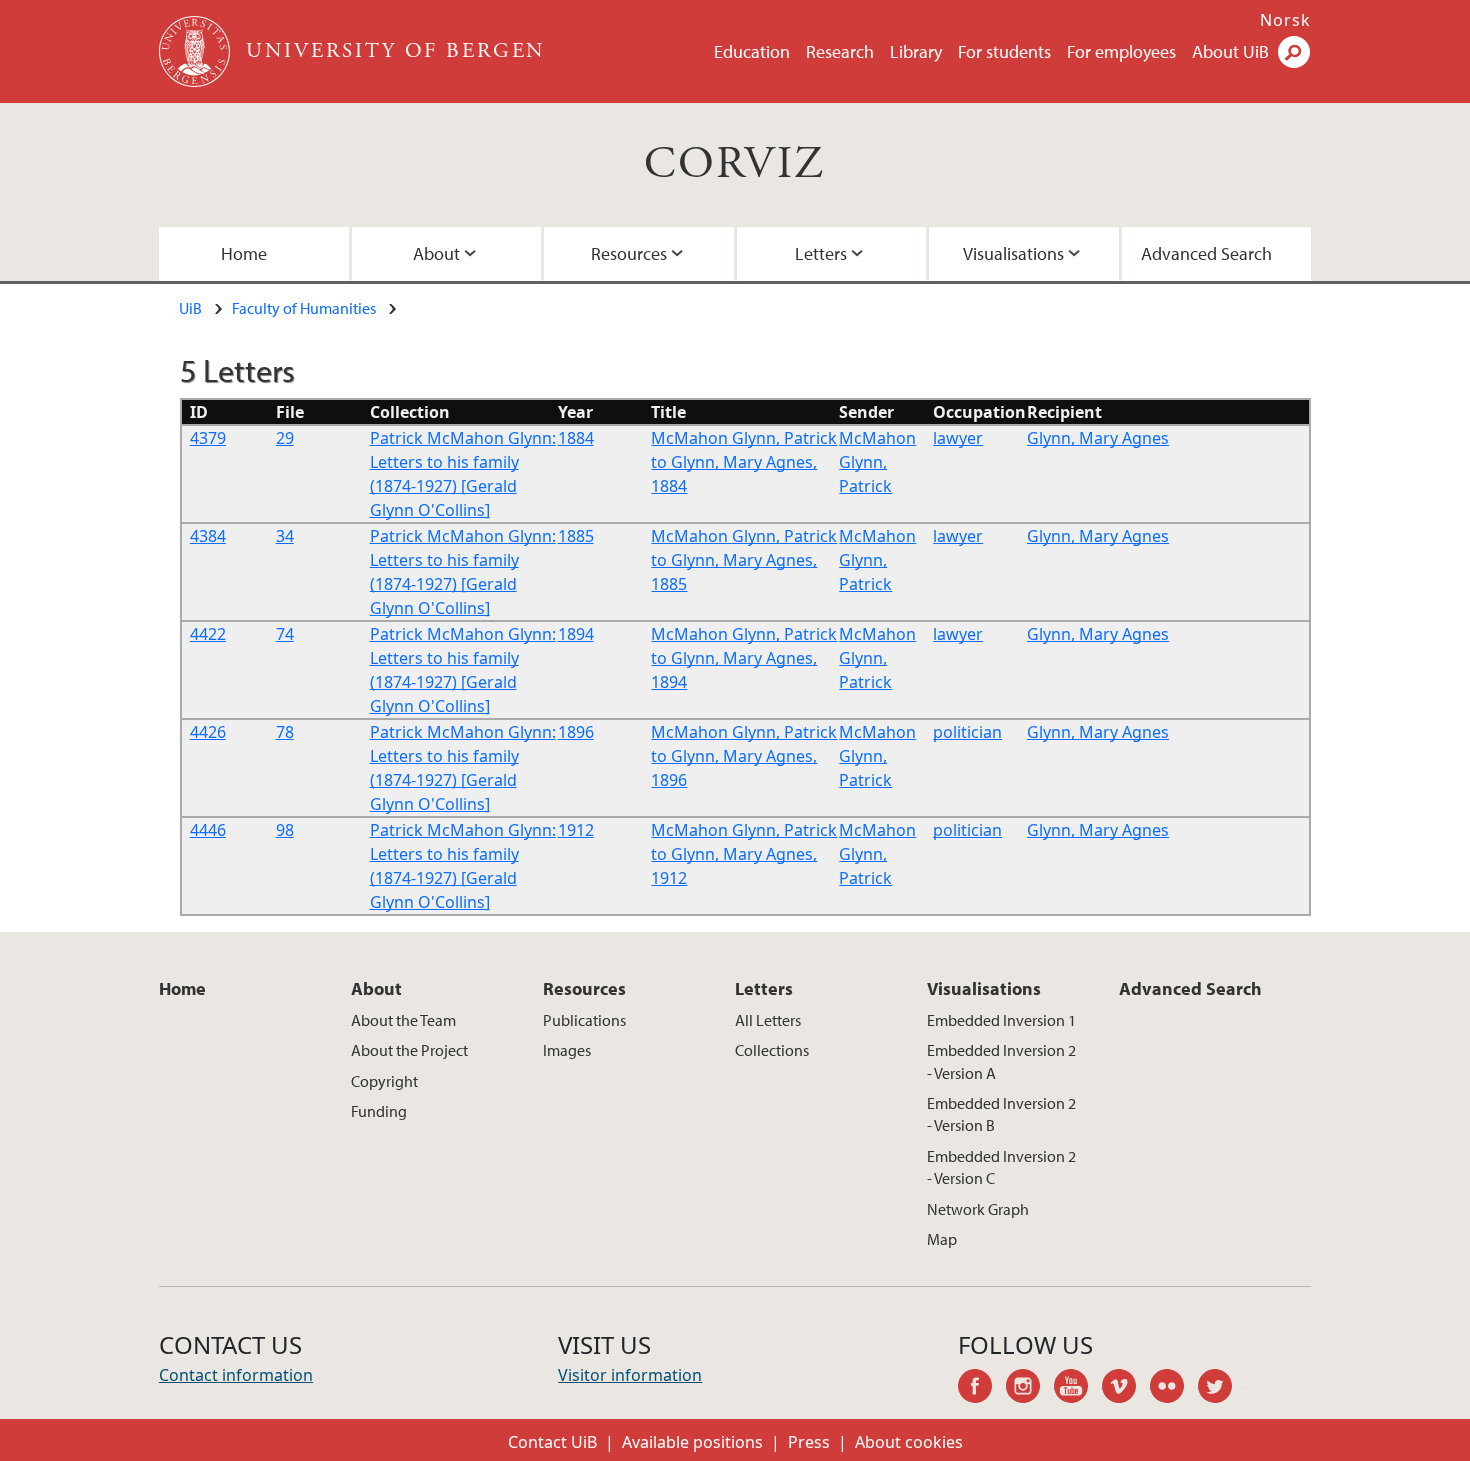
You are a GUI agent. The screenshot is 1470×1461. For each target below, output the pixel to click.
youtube (1078, 1389)
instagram (1030, 1389)
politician (967, 732)
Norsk (1285, 20)
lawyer (958, 438)
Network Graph (978, 1209)
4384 (208, 536)
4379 (208, 438)
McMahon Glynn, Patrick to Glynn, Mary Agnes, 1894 (744, 658)
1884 (576, 438)
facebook (982, 1389)
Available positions (692, 1442)
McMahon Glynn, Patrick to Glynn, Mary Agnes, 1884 (744, 462)
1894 (576, 634)
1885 (576, 536)
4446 (208, 830)
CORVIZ (734, 164)
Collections (772, 1050)
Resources (629, 253)
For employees (1121, 51)
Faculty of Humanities (304, 308)
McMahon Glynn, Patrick (877, 462)
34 (285, 536)
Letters (821, 253)
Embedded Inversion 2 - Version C (1001, 1167)
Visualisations (1013, 253)
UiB (190, 308)
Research (840, 51)
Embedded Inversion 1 (1001, 1020)
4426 (208, 732)
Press (809, 1442)
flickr (1174, 1389)
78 (285, 732)
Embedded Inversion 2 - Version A (1001, 1061)
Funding (379, 1111)
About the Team (403, 1020)
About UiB (1230, 51)
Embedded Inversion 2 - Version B (1001, 1114)
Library (916, 51)
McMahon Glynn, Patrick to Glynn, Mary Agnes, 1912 (744, 854)
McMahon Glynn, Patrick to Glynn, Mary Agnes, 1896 (744, 756)
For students (1004, 51)
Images (567, 1050)
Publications (584, 1020)
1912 (576, 830)
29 (285, 438)
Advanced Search (1206, 253)
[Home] (196, 51)
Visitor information (630, 1375)
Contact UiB (552, 1442)
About (436, 253)
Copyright (384, 1081)
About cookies (909, 1442)
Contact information (236, 1375)
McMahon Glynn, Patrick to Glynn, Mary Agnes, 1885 (744, 560)
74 (285, 634)
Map (942, 1239)
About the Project (409, 1050)
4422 (208, 634)
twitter (1222, 1389)
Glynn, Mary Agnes (1098, 438)
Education (752, 51)
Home (244, 253)
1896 (576, 732)
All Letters (768, 1020)
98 (285, 830)
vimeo (1126, 1389)
